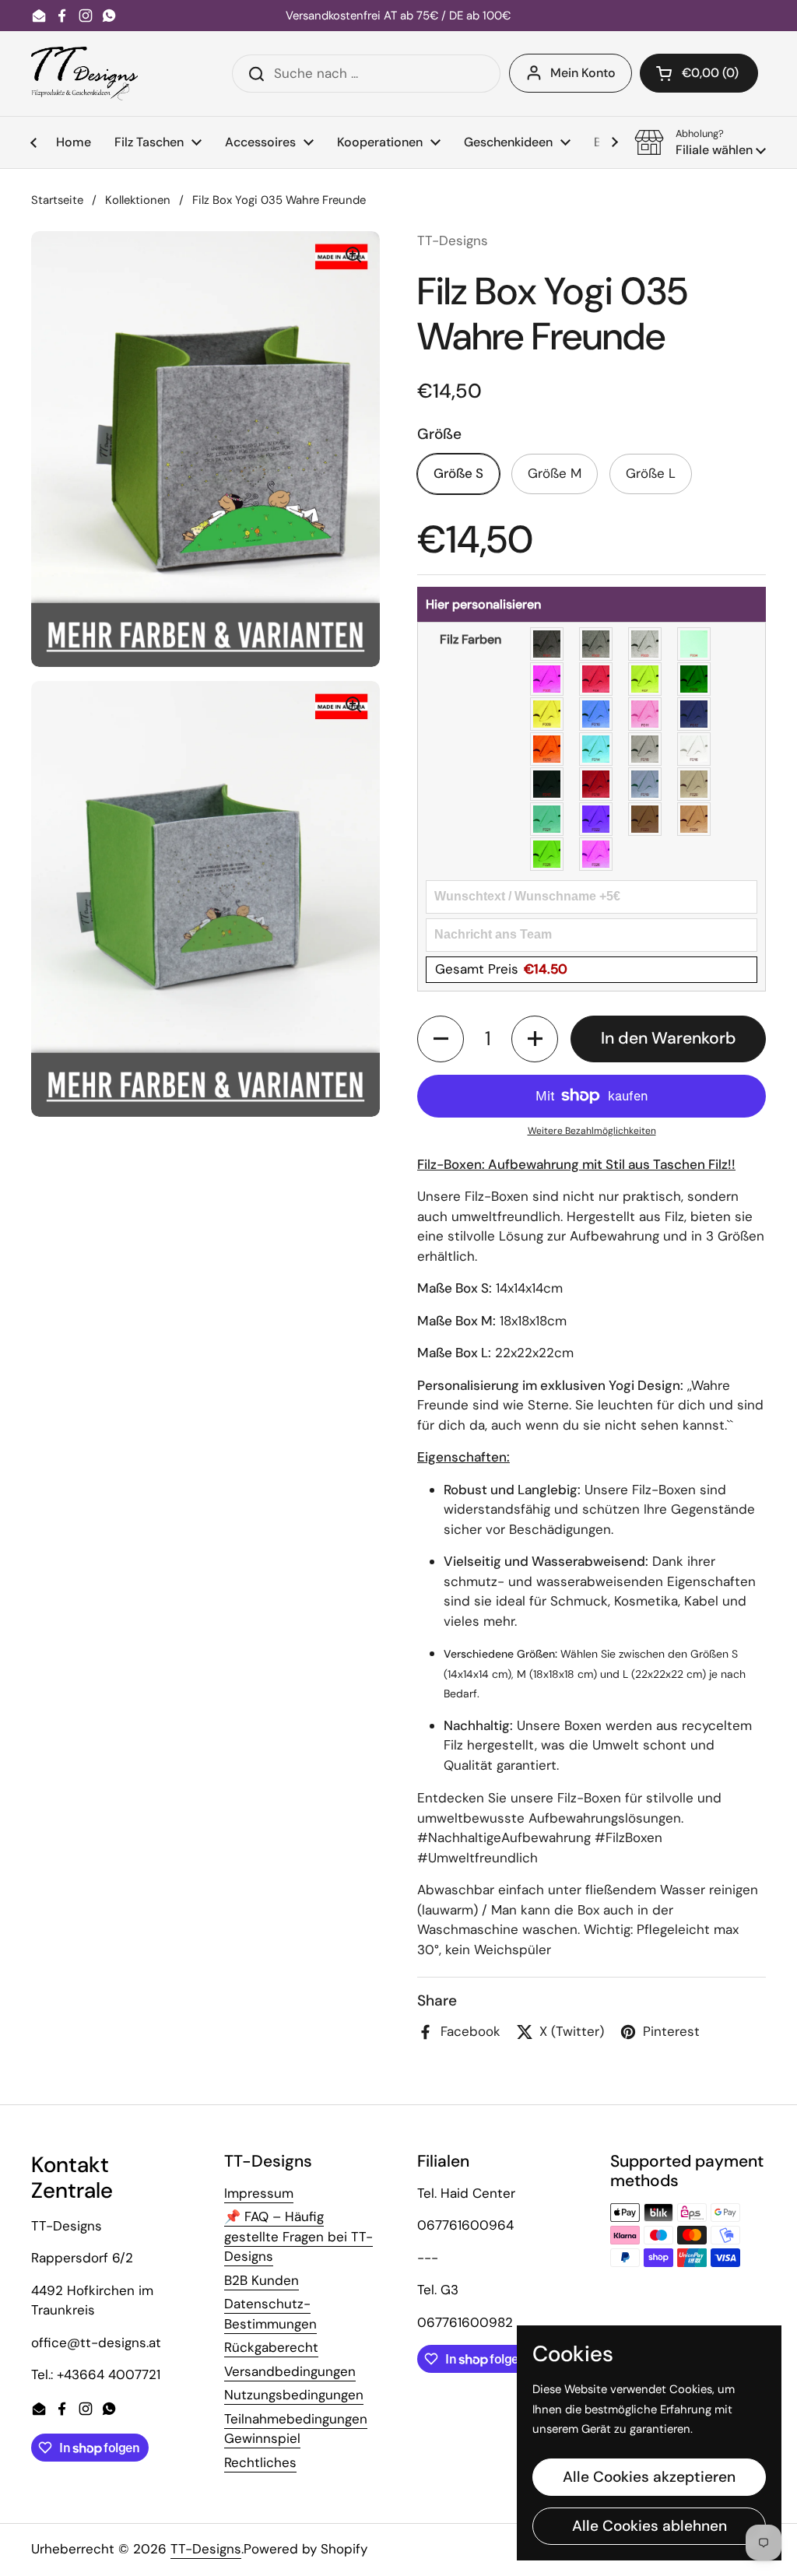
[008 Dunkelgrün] (695, 679)
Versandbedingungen (290, 2371)
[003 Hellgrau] (646, 644)
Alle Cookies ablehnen (650, 2526)
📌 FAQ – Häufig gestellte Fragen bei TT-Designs (298, 2236)
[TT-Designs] (84, 74)
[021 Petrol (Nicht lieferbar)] (548, 819)
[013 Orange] (548, 749)
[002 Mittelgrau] (597, 644)
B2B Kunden (262, 2280)
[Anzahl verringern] (441, 1039)
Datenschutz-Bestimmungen (270, 2314)
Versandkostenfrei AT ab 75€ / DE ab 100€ (398, 16)
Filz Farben (470, 639)
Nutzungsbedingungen (294, 2395)
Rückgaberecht (271, 2347)
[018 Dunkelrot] (597, 784)
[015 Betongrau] (646, 749)
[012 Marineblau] (695, 714)
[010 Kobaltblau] (597, 714)
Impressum (259, 2193)
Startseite (57, 200)
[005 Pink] (548, 679)
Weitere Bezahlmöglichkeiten (592, 1131)
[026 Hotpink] (597, 854)
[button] (699, 73)
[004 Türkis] (695, 644)
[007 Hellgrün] (646, 679)
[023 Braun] (646, 819)
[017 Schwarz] (548, 784)
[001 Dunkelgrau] (548, 644)
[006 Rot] (597, 679)
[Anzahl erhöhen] (535, 1039)
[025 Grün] (548, 854)
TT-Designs (206, 2549)
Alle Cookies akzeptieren (649, 2477)
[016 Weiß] (695, 749)
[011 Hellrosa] (646, 714)
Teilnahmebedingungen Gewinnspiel (296, 2429)
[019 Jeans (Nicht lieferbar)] (646, 784)
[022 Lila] (597, 819)
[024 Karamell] (695, 819)
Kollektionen (138, 200)
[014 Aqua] (597, 749)
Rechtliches (260, 2462)
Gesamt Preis (501, 969)
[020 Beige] (695, 784)
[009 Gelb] (548, 714)
